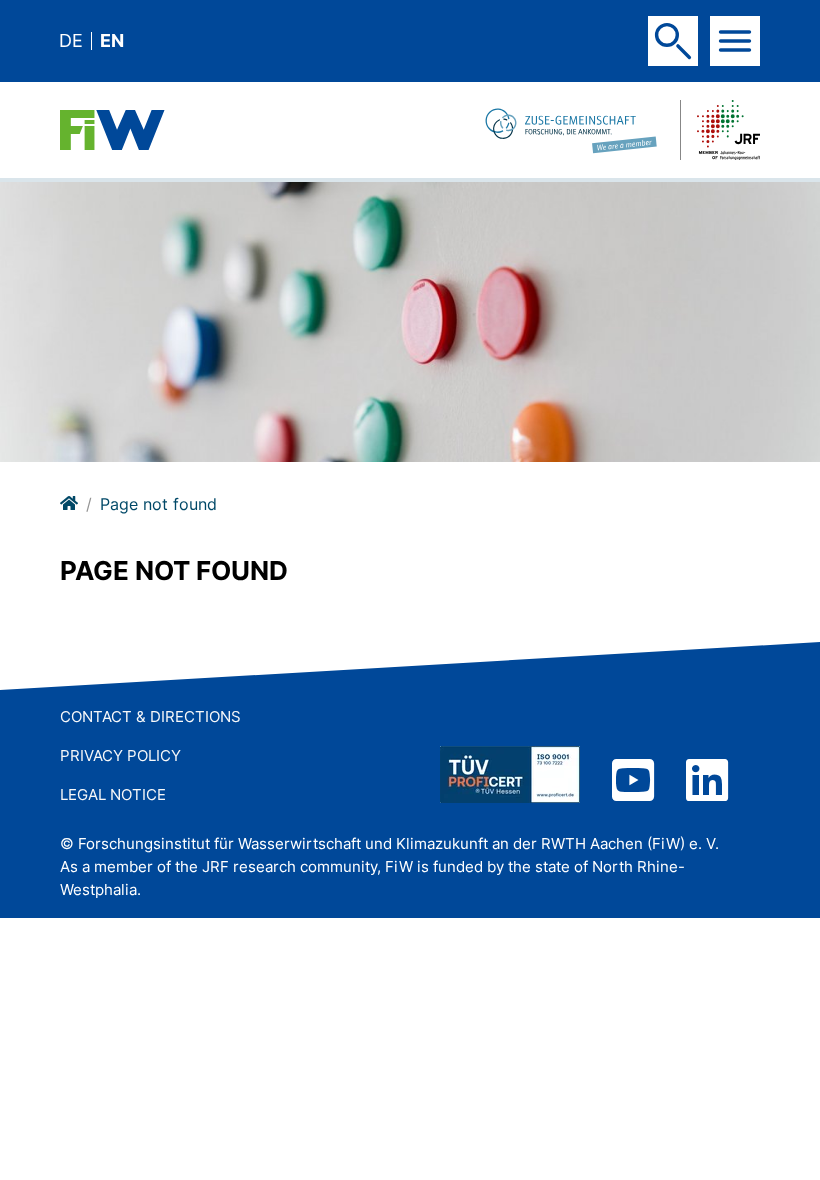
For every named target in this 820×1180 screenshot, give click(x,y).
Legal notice (113, 794)
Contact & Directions (150, 716)
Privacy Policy (120, 755)
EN (112, 41)
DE (71, 41)
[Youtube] (633, 782)
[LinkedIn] (707, 782)
